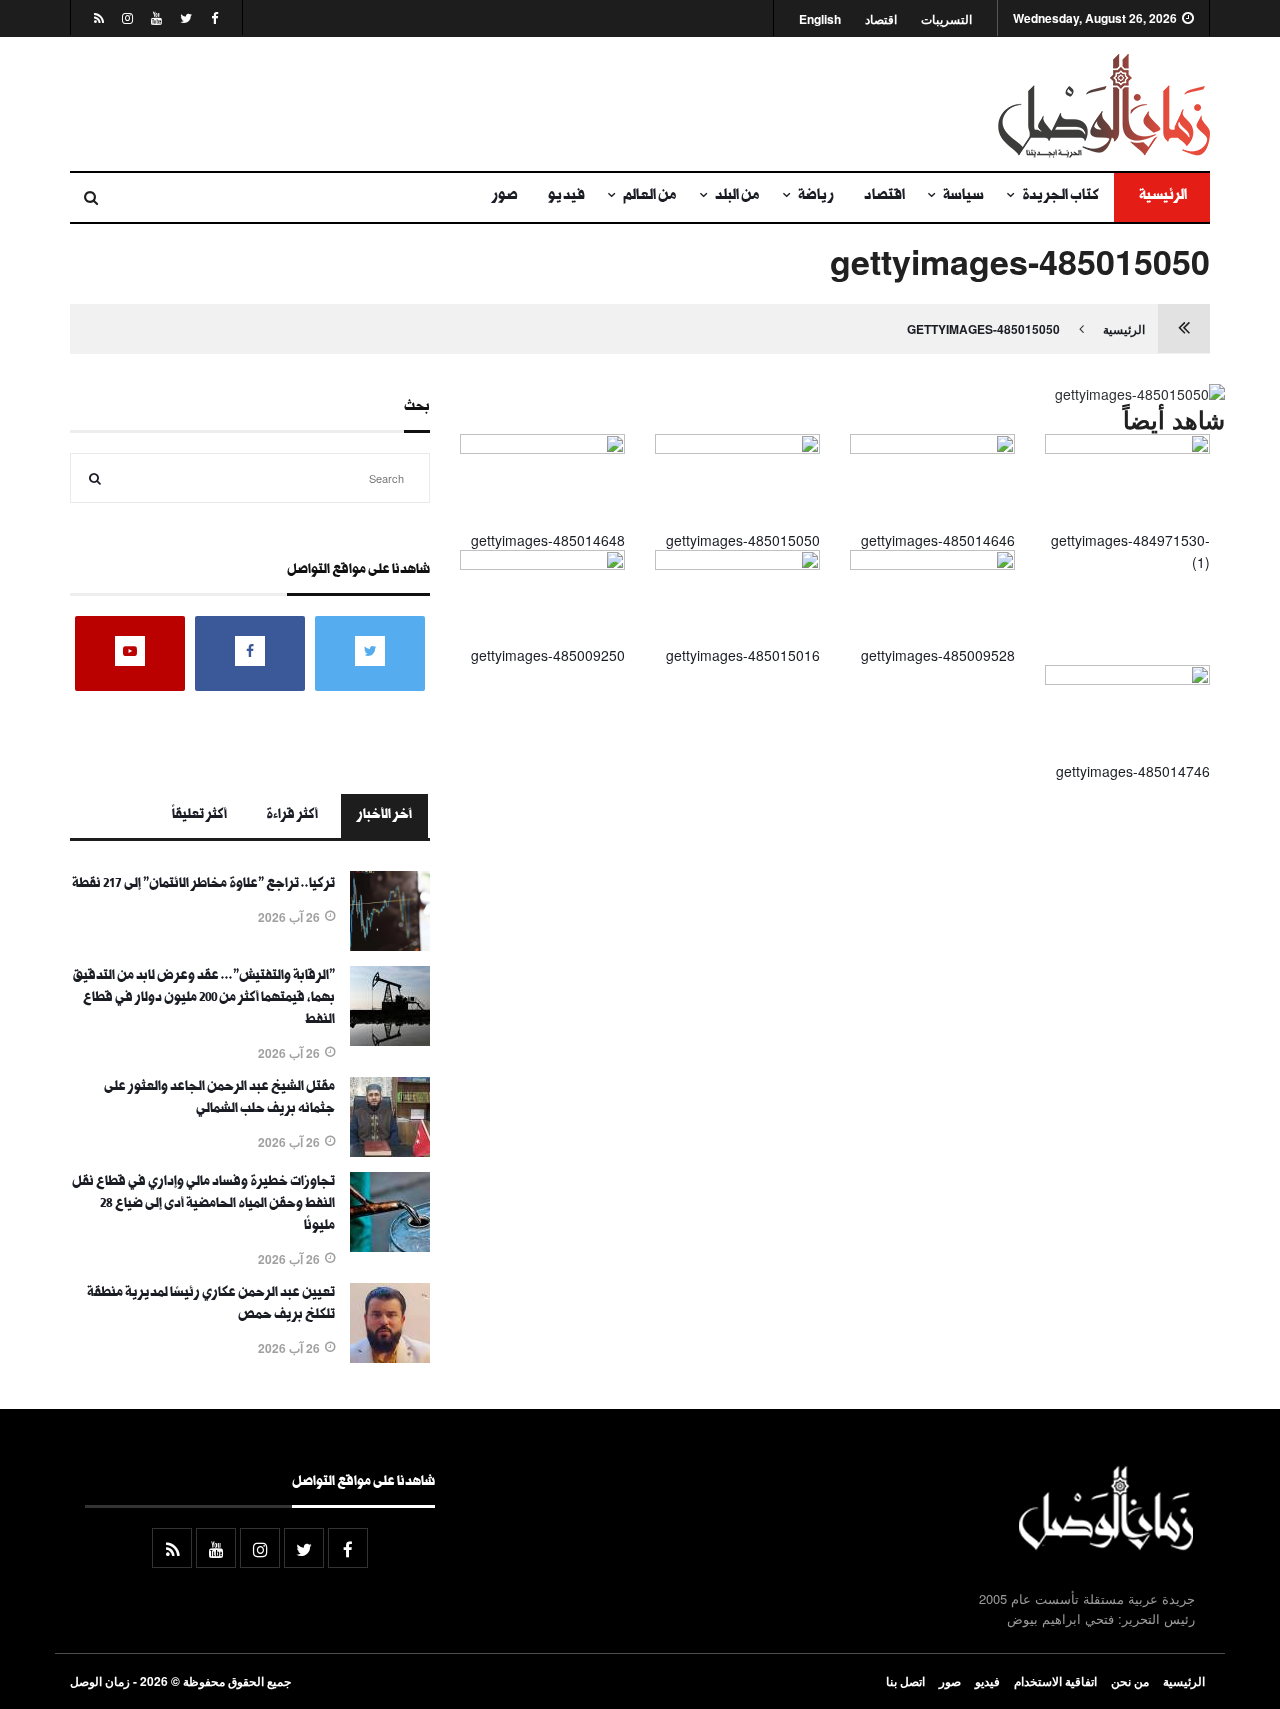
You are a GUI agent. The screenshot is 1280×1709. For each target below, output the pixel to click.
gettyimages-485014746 (1133, 771)
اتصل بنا (905, 1681)
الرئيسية (1162, 197)
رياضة (816, 197)
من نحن (1130, 1681)
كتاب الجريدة (1060, 197)
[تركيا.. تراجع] (390, 945)
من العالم (650, 197)
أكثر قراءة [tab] (292, 816)
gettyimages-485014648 (548, 540)
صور (505, 197)
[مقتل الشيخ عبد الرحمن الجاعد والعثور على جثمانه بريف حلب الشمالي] (390, 1151)
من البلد (737, 197)
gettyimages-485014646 (938, 540)
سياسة (963, 197)
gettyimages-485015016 (743, 655)
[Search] (95, 478)
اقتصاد (881, 19)
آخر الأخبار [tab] (384, 816)
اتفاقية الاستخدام (1055, 1681)
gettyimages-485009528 (938, 655)
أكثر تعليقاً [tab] (199, 816)
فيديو (566, 197)
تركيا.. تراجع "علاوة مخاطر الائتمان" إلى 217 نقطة (203, 885)
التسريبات (946, 19)
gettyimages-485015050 (983, 329)
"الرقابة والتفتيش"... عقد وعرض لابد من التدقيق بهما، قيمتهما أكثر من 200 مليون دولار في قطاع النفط (203, 999)
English (820, 19)
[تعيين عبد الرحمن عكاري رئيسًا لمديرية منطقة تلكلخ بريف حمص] (390, 1357)
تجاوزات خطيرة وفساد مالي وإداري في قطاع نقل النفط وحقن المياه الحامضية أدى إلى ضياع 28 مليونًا (203, 1205)
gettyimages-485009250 (548, 655)
